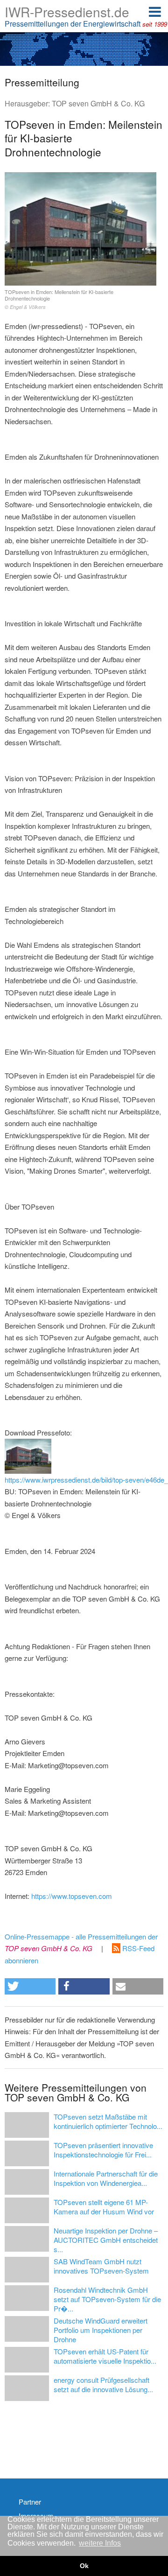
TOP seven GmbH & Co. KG (98, 103)
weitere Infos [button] (100, 2543)
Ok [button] (84, 2566)
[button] (30, 1986)
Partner (30, 2502)
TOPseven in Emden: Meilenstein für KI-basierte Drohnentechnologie (59, 299)
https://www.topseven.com (72, 1896)
